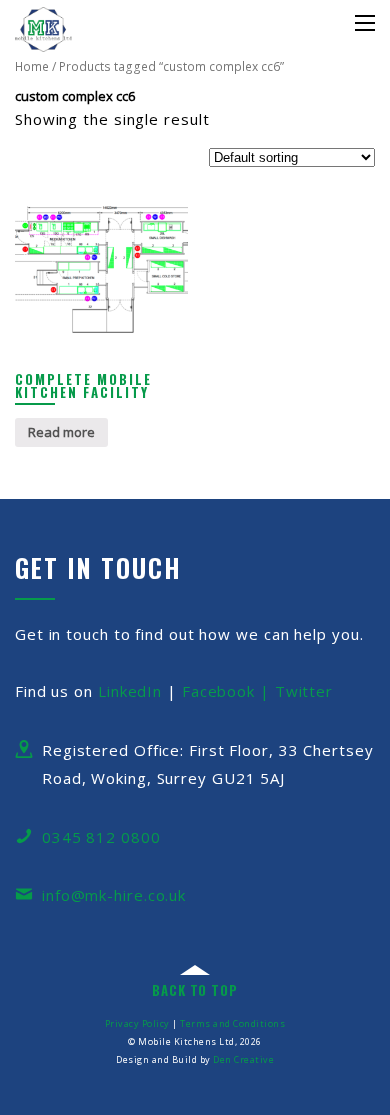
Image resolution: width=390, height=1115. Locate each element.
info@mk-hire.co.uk (114, 895)
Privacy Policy (137, 1023)
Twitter (304, 691)
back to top (195, 990)
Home (32, 66)
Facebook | (228, 691)
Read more (61, 432)
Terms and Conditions (232, 1023)
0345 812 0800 (101, 837)
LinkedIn (130, 691)
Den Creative (243, 1059)
